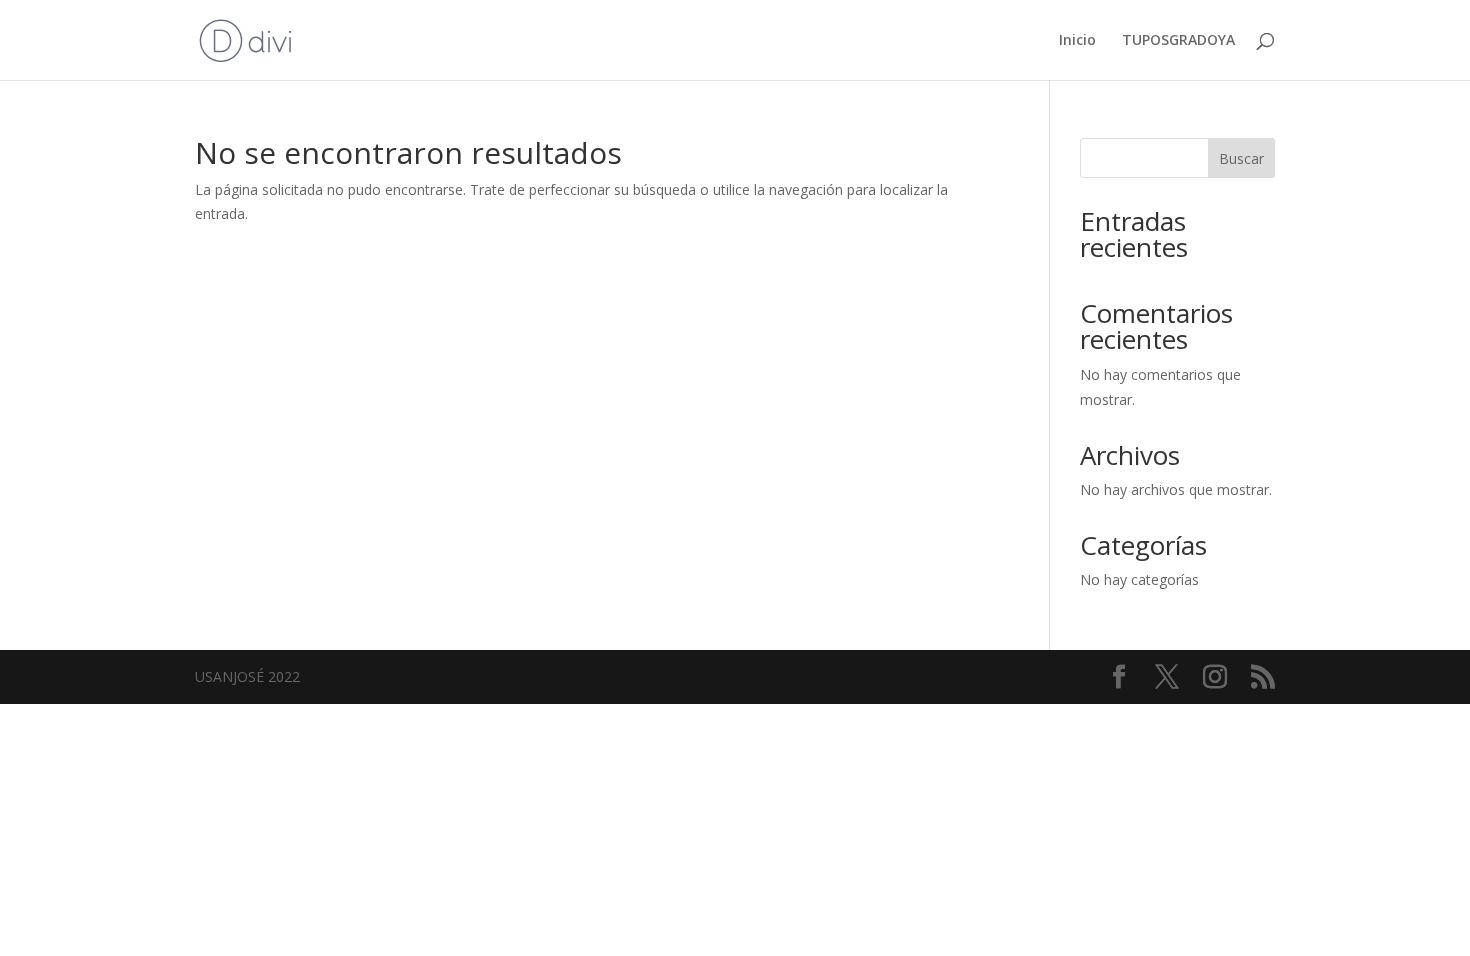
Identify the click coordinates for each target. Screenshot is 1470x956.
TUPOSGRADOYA (1178, 41)
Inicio (1077, 41)
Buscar (1241, 158)
